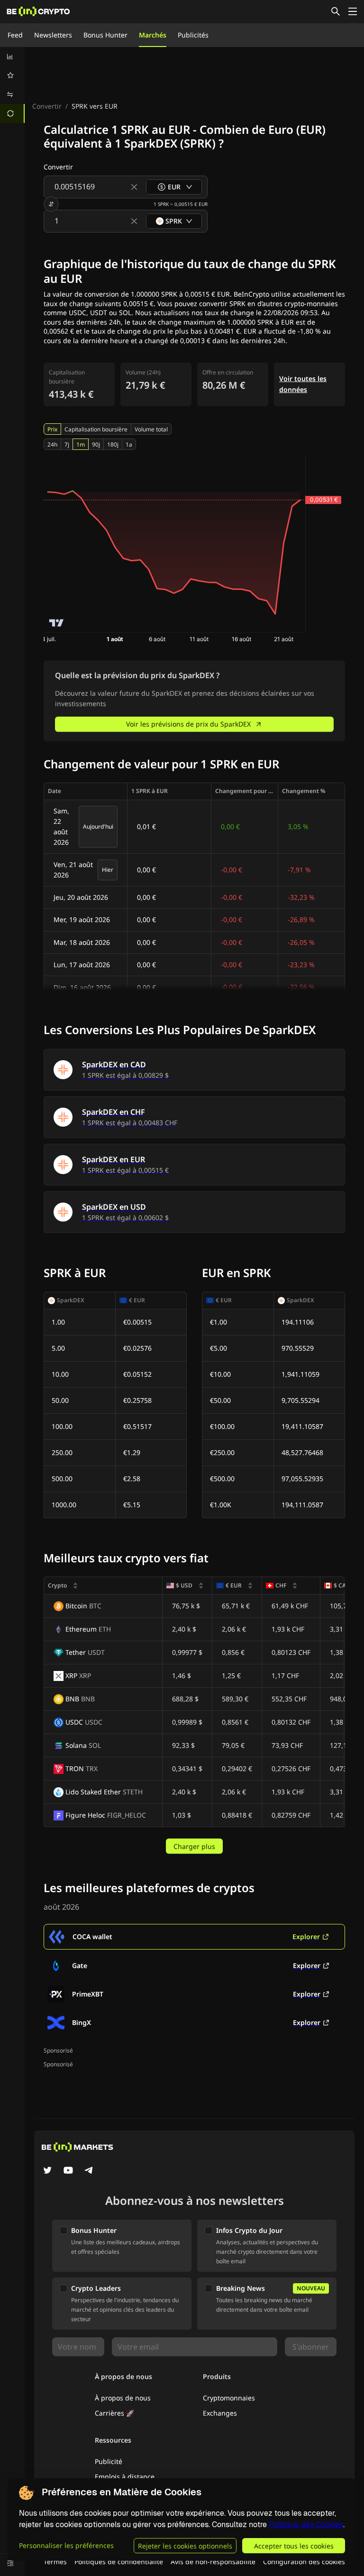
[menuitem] (12, 56)
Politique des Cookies (306, 2525)
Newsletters (53, 35)
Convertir (47, 106)
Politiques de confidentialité (119, 2562)
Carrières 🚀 (114, 2413)
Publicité (109, 2461)
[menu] (12, 85)
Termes (55, 2562)
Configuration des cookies (304, 2562)
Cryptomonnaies (229, 2398)
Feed (15, 35)
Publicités (193, 35)
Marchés (153, 35)
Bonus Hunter (105, 35)
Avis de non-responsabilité (213, 2562)
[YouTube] (68, 2171)
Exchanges (220, 2413)
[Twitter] (47, 2171)
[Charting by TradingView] (57, 623)
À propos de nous (123, 2398)
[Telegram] (89, 2171)
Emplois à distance (125, 2477)
